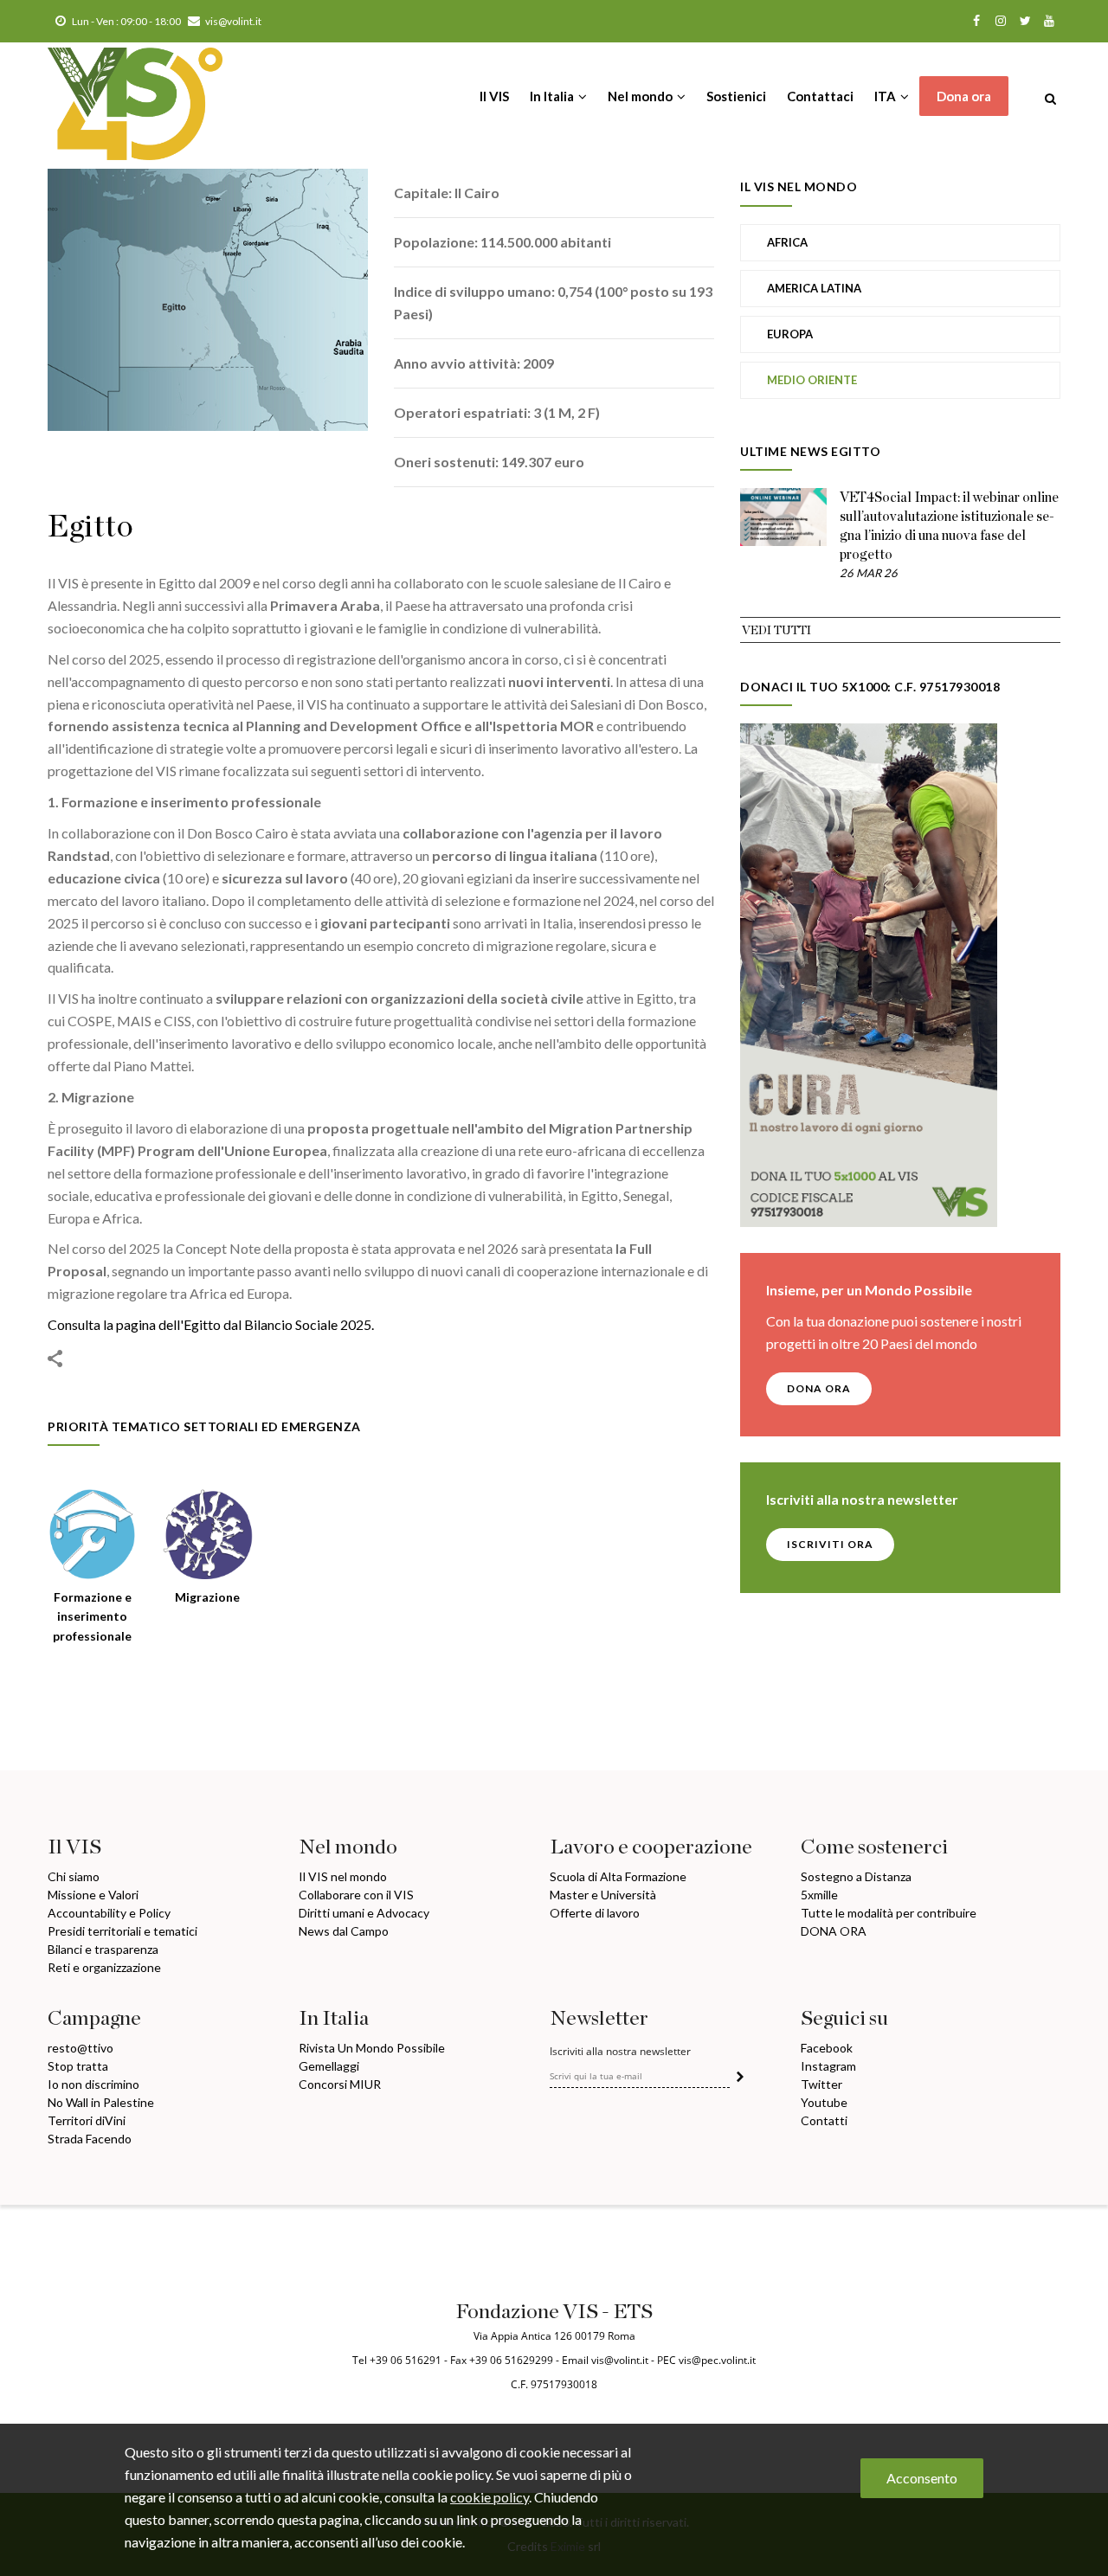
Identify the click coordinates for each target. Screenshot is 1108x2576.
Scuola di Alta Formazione (618, 1876)
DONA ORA (819, 1388)
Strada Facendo (90, 2139)
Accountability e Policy (109, 1913)
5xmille (819, 1895)
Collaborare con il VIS (356, 1895)
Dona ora (964, 96)
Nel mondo (641, 96)
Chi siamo (74, 1876)
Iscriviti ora (830, 1544)
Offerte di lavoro (595, 1913)
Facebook (827, 2048)
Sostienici (736, 96)
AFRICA (787, 242)
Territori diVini (87, 2120)
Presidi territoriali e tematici (122, 1931)
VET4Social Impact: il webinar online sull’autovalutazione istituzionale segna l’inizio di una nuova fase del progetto (949, 526)
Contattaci (820, 96)
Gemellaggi (329, 2066)
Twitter (821, 2084)
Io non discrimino (93, 2084)
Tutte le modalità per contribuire (889, 1913)
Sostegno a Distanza (856, 1876)
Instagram (828, 2066)
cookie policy (490, 2496)
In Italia (553, 96)
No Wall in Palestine (101, 2102)
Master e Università (603, 1895)
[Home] (135, 95)
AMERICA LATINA (814, 288)
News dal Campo (344, 1931)
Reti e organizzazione (104, 1967)
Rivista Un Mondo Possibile (372, 2048)
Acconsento (922, 2478)
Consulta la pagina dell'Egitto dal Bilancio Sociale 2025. (211, 1324)
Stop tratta (78, 2066)
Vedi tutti (776, 631)
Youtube (824, 2102)
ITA (886, 96)
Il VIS (494, 96)
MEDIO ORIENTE (812, 380)
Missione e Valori (93, 1895)
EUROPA (790, 334)
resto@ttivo (81, 2048)
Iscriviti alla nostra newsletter (620, 2052)
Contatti (824, 2120)
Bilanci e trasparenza (103, 1949)
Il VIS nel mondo (343, 1876)
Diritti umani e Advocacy (364, 1913)
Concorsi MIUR (340, 2084)
